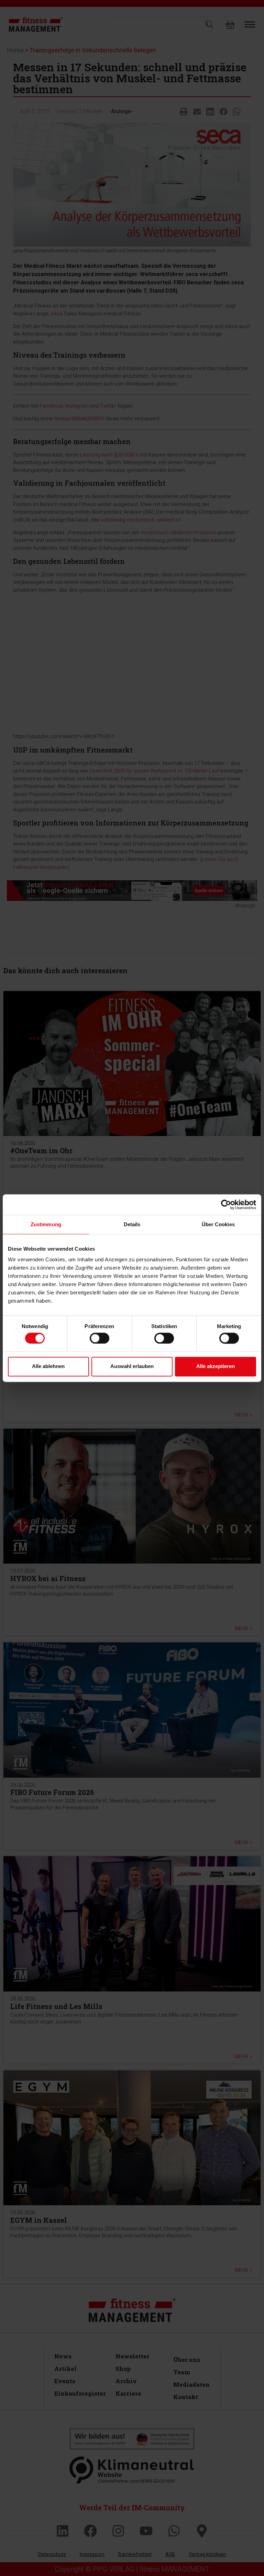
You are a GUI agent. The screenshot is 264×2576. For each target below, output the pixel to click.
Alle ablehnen (48, 1366)
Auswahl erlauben (132, 1366)
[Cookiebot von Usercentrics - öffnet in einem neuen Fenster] (226, 1205)
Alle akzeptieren (216, 1366)
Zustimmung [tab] (46, 1224)
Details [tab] (132, 1224)
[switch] (100, 1338)
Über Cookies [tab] (218, 1224)
